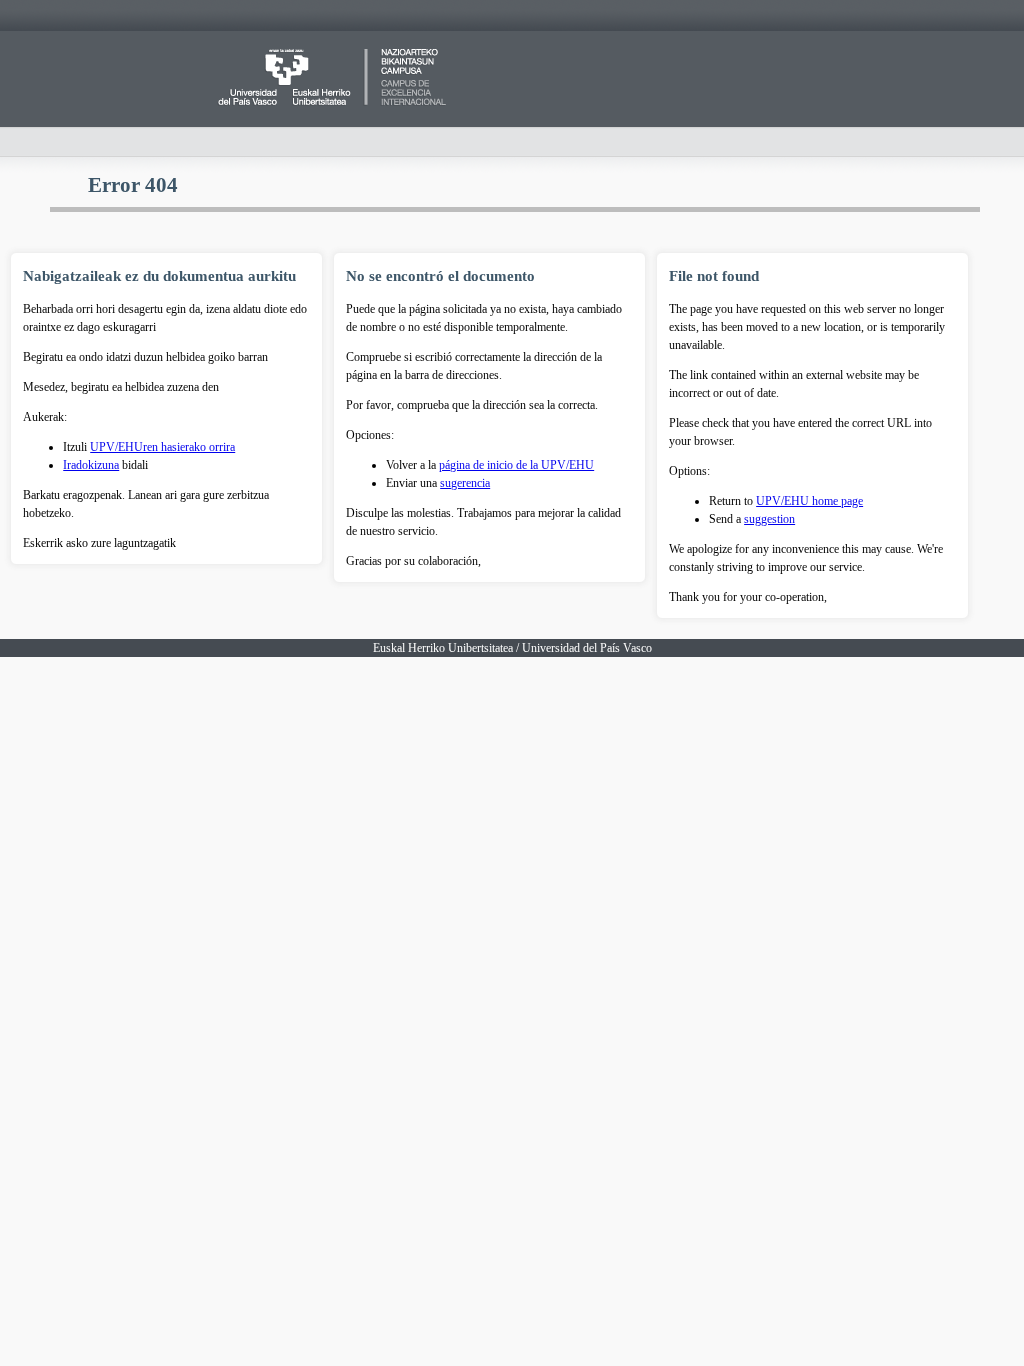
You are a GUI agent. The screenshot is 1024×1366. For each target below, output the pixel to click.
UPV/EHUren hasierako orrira (162, 447)
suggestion (769, 519)
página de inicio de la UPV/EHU (516, 465)
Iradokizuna (91, 465)
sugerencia (465, 483)
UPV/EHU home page (809, 501)
